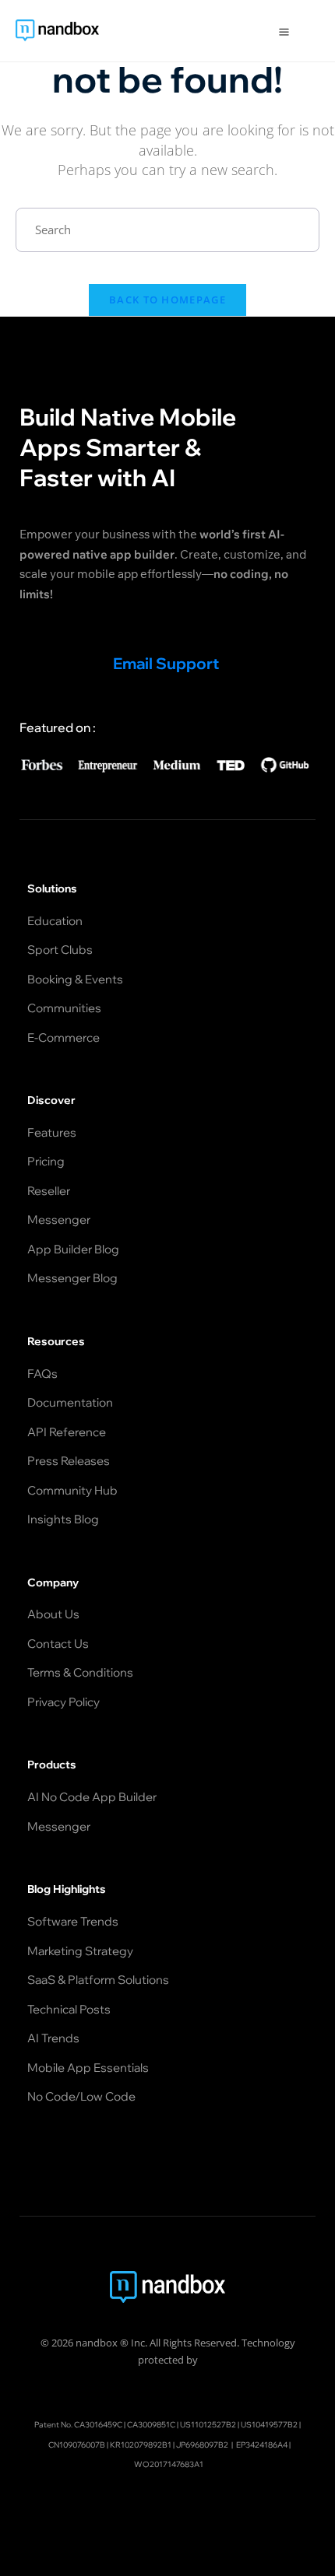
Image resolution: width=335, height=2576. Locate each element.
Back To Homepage (167, 300)
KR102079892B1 (141, 2445)
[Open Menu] (284, 31)
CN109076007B (77, 2445)
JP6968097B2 (202, 2445)
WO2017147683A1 (169, 2464)
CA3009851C (151, 2425)
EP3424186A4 (262, 2445)
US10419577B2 (269, 2425)
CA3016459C (98, 2425)
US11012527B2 (208, 2425)
